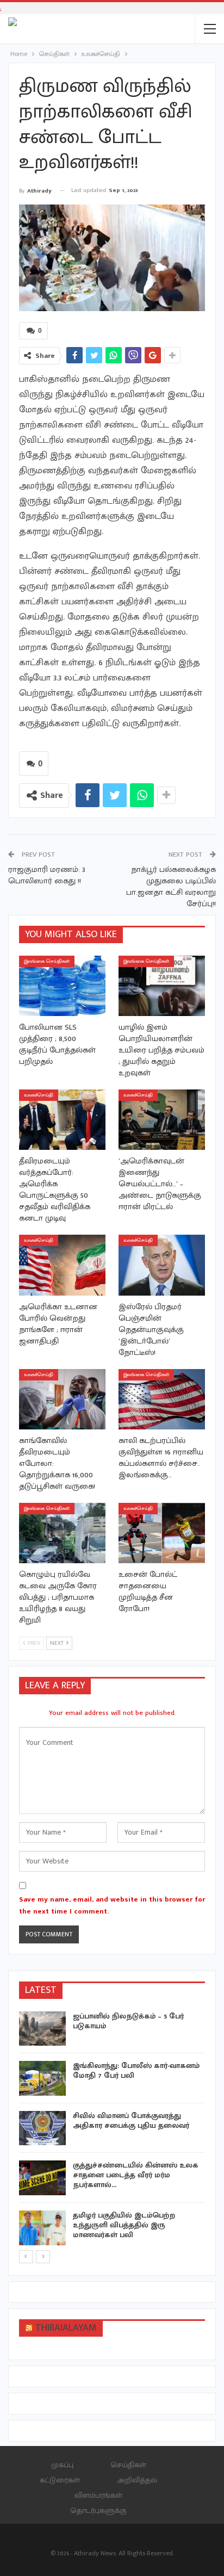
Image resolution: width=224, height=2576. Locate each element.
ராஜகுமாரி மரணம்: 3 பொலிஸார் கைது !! (47, 875)
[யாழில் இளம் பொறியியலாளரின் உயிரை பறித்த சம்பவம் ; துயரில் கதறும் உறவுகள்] (162, 986)
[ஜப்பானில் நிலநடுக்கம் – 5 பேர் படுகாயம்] (42, 2029)
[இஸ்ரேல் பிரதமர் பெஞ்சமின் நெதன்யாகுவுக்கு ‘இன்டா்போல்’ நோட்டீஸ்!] (162, 1265)
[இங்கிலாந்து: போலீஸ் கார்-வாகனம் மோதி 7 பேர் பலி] (42, 2078)
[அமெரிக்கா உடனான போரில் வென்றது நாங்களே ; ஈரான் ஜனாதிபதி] (62, 1265)
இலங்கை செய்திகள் (47, 961)
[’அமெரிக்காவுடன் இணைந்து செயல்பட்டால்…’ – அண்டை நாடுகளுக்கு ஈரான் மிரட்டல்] (162, 1120)
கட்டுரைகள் (60, 2480)
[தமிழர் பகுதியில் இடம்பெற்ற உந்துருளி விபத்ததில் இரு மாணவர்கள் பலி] (42, 2228)
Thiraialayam (66, 2328)
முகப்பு (62, 2465)
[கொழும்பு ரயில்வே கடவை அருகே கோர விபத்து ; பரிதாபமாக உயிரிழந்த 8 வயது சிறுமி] (62, 1533)
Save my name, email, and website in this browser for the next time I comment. (112, 1905)
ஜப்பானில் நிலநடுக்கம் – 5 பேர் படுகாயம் (128, 2021)
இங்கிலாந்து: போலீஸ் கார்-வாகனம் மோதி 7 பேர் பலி (136, 2070)
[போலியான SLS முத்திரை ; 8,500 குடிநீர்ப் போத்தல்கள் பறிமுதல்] (62, 986)
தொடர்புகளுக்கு (98, 2510)
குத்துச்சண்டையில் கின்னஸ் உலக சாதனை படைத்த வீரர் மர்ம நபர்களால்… (136, 2175)
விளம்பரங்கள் (98, 2495)
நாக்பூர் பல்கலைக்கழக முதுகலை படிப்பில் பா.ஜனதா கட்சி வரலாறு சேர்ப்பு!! (171, 887)
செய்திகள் (128, 2465)
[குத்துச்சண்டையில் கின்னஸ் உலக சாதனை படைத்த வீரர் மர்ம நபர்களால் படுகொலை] (42, 2178)
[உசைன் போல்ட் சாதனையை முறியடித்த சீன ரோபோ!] (162, 1533)
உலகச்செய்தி (39, 1095)
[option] (112, 2130)
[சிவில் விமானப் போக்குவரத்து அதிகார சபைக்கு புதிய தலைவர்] (42, 2128)
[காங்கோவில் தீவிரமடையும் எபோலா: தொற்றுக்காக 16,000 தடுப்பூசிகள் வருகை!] (62, 1399)
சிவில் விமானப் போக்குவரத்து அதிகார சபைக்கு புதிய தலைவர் (131, 2120)
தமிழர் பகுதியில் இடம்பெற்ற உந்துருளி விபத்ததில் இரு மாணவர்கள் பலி (124, 2225)
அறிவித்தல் (137, 2480)
